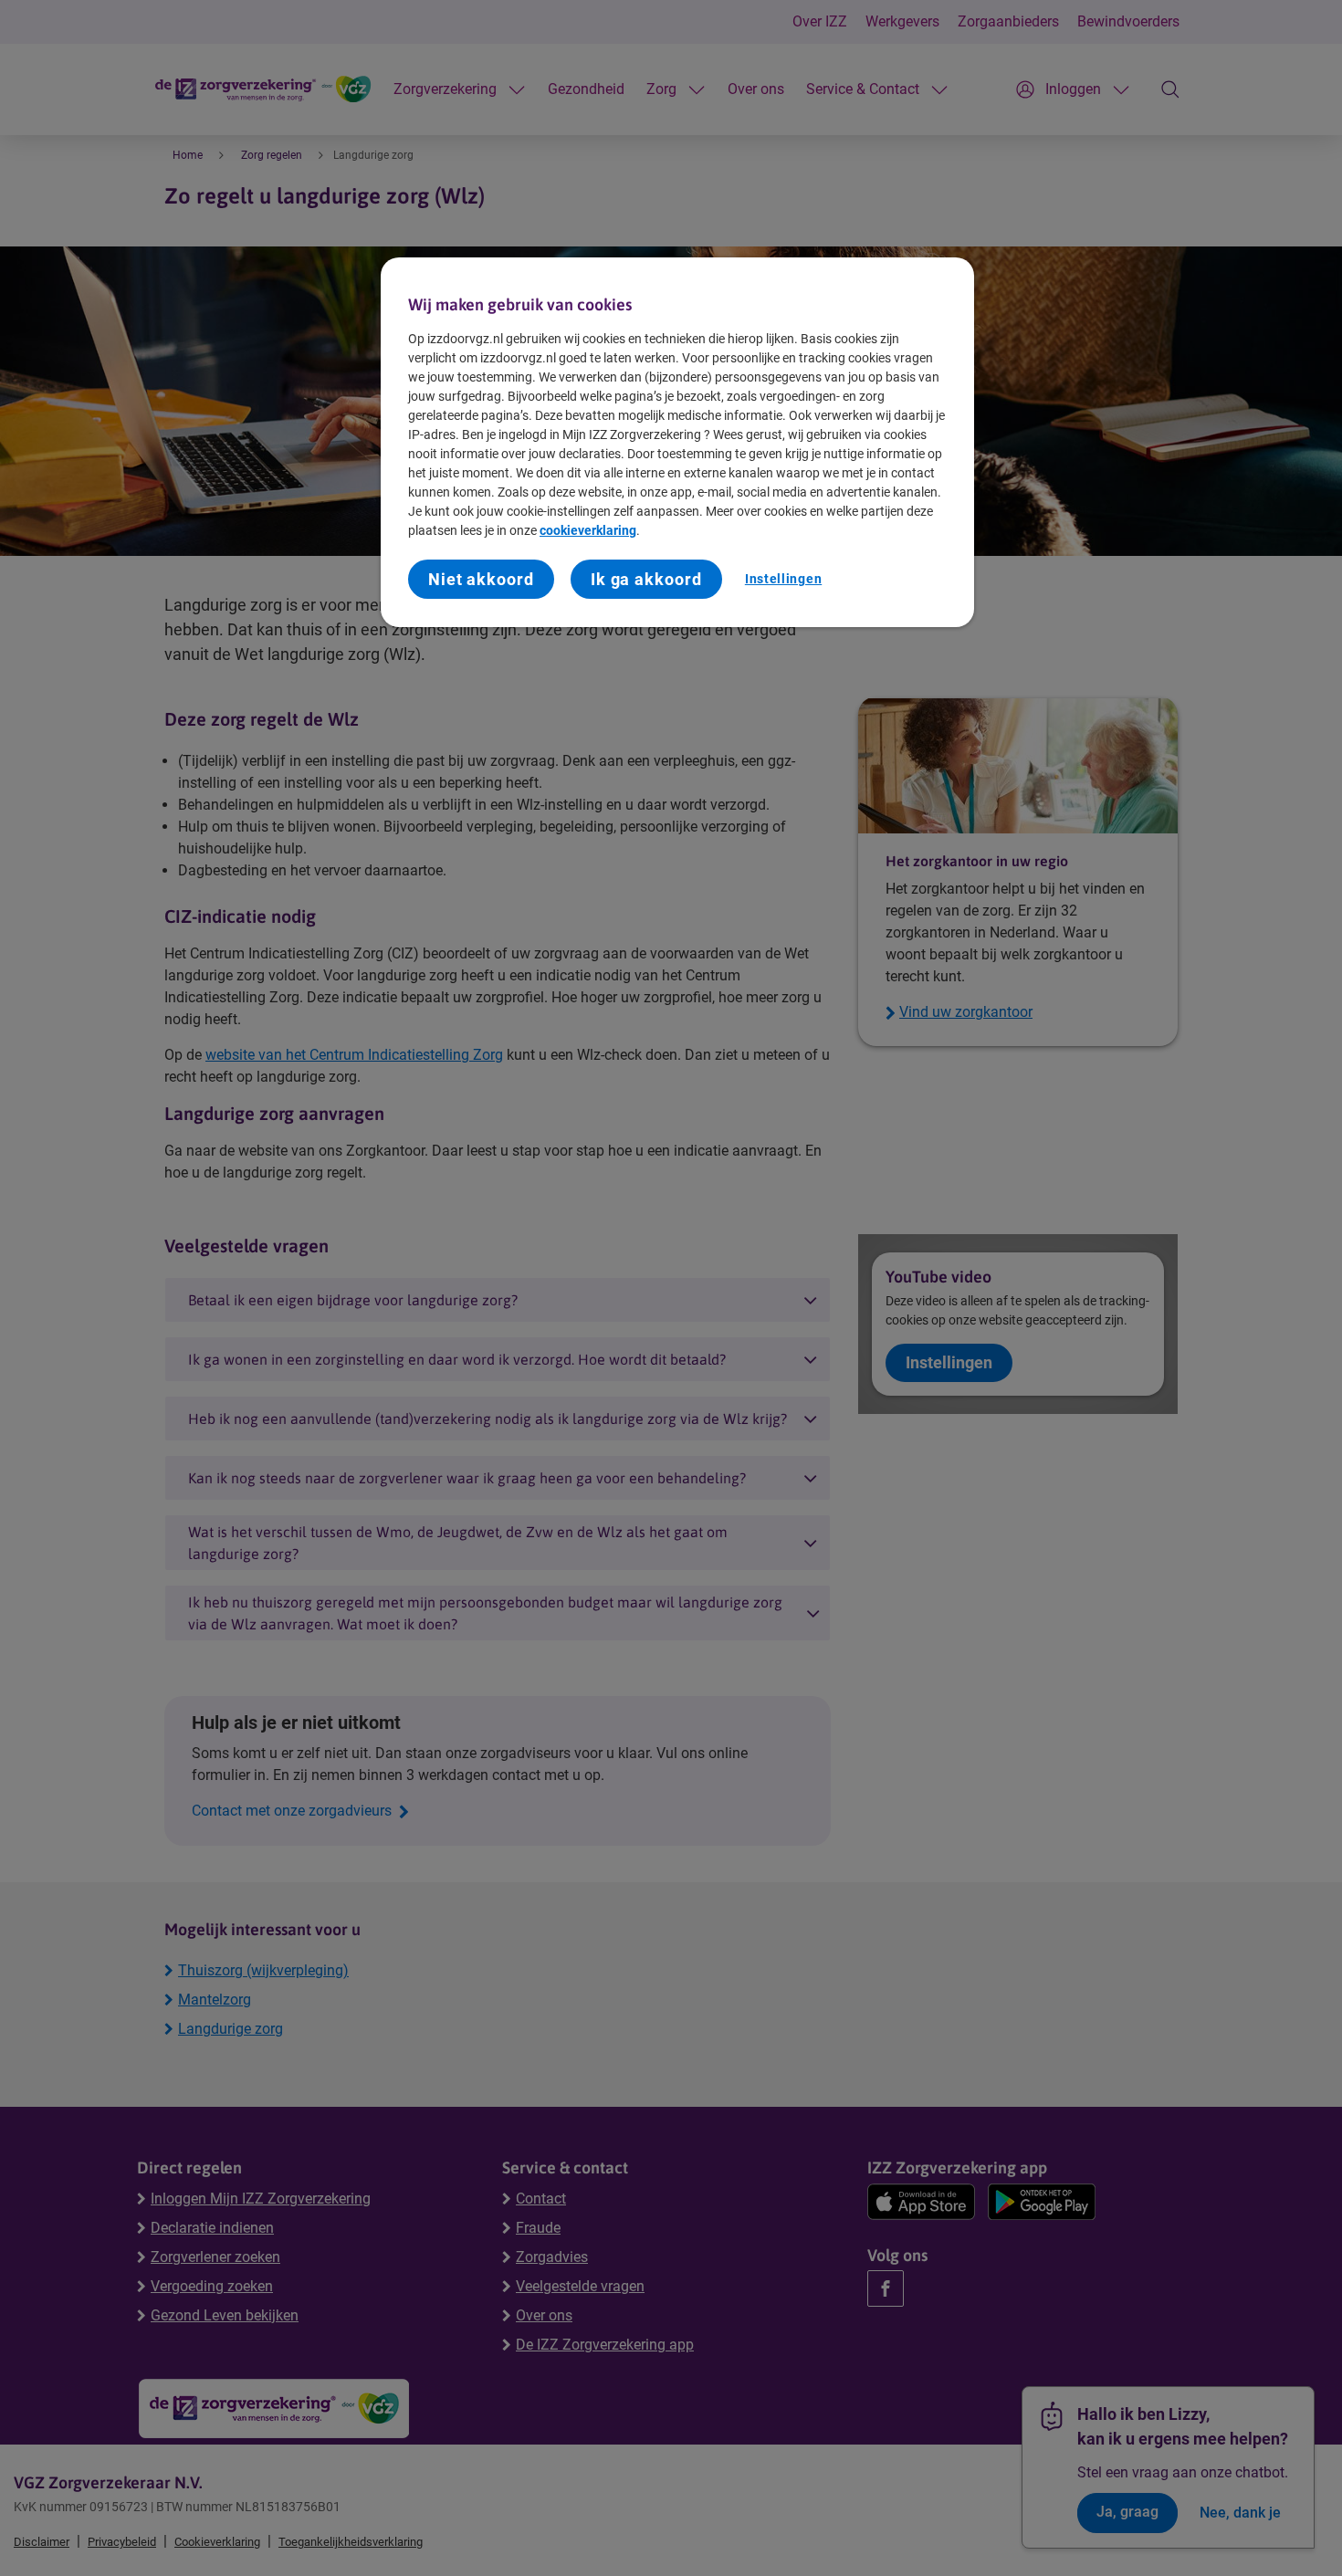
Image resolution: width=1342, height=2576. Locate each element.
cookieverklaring (588, 530)
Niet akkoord (481, 579)
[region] (677, 442)
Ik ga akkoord (646, 579)
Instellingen (783, 579)
